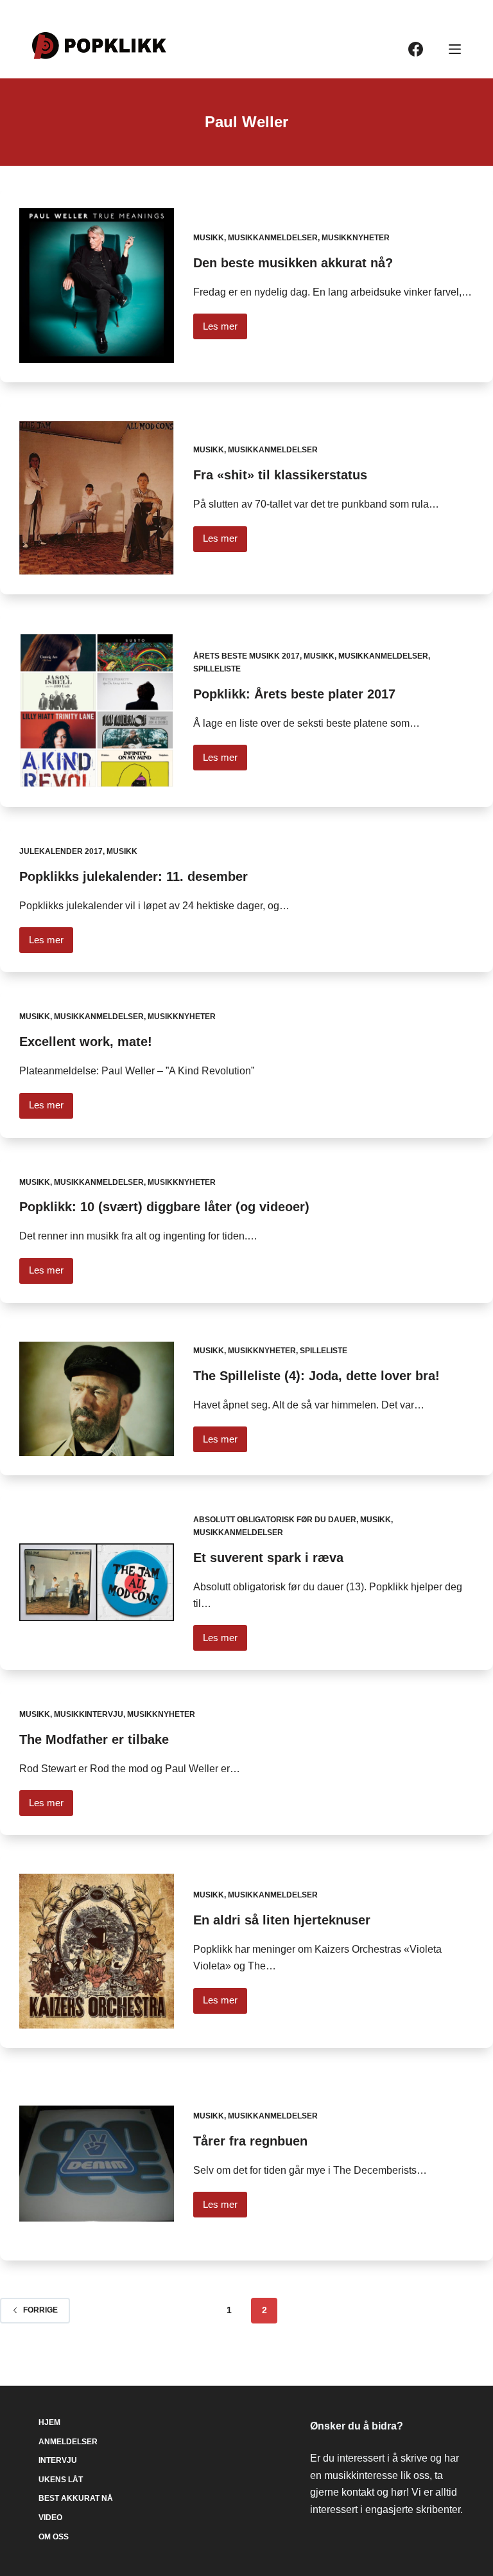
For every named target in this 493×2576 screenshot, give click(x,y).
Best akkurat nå (76, 2498)
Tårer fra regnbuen (250, 2141)
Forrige (40, 2310)
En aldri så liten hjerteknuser (282, 1920)
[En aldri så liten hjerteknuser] (97, 1951)
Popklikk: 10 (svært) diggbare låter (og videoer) (164, 1207)
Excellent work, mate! (86, 1042)
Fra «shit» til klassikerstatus (280, 475)
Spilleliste (217, 669)
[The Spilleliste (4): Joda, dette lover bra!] (97, 1399)
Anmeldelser (68, 2442)
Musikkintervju (89, 1714)
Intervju (58, 2460)
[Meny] (455, 49)
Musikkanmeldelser (273, 238)
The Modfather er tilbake (94, 1739)
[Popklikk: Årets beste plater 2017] (97, 710)
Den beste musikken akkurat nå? (293, 263)
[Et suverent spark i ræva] (97, 1582)
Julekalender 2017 (61, 851)
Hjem (49, 2422)
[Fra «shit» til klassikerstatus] (97, 498)
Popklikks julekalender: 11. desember (134, 876)
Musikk (209, 238)
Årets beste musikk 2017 (246, 656)
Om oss (54, 2537)
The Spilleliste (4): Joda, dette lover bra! (316, 1376)
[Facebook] (416, 49)
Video (50, 2518)
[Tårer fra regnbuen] (97, 2164)
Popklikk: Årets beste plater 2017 (294, 694)
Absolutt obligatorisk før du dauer (275, 1520)
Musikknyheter (356, 238)
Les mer (225, 330)
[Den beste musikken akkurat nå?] (97, 286)
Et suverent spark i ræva (268, 1558)
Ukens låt (61, 2480)
